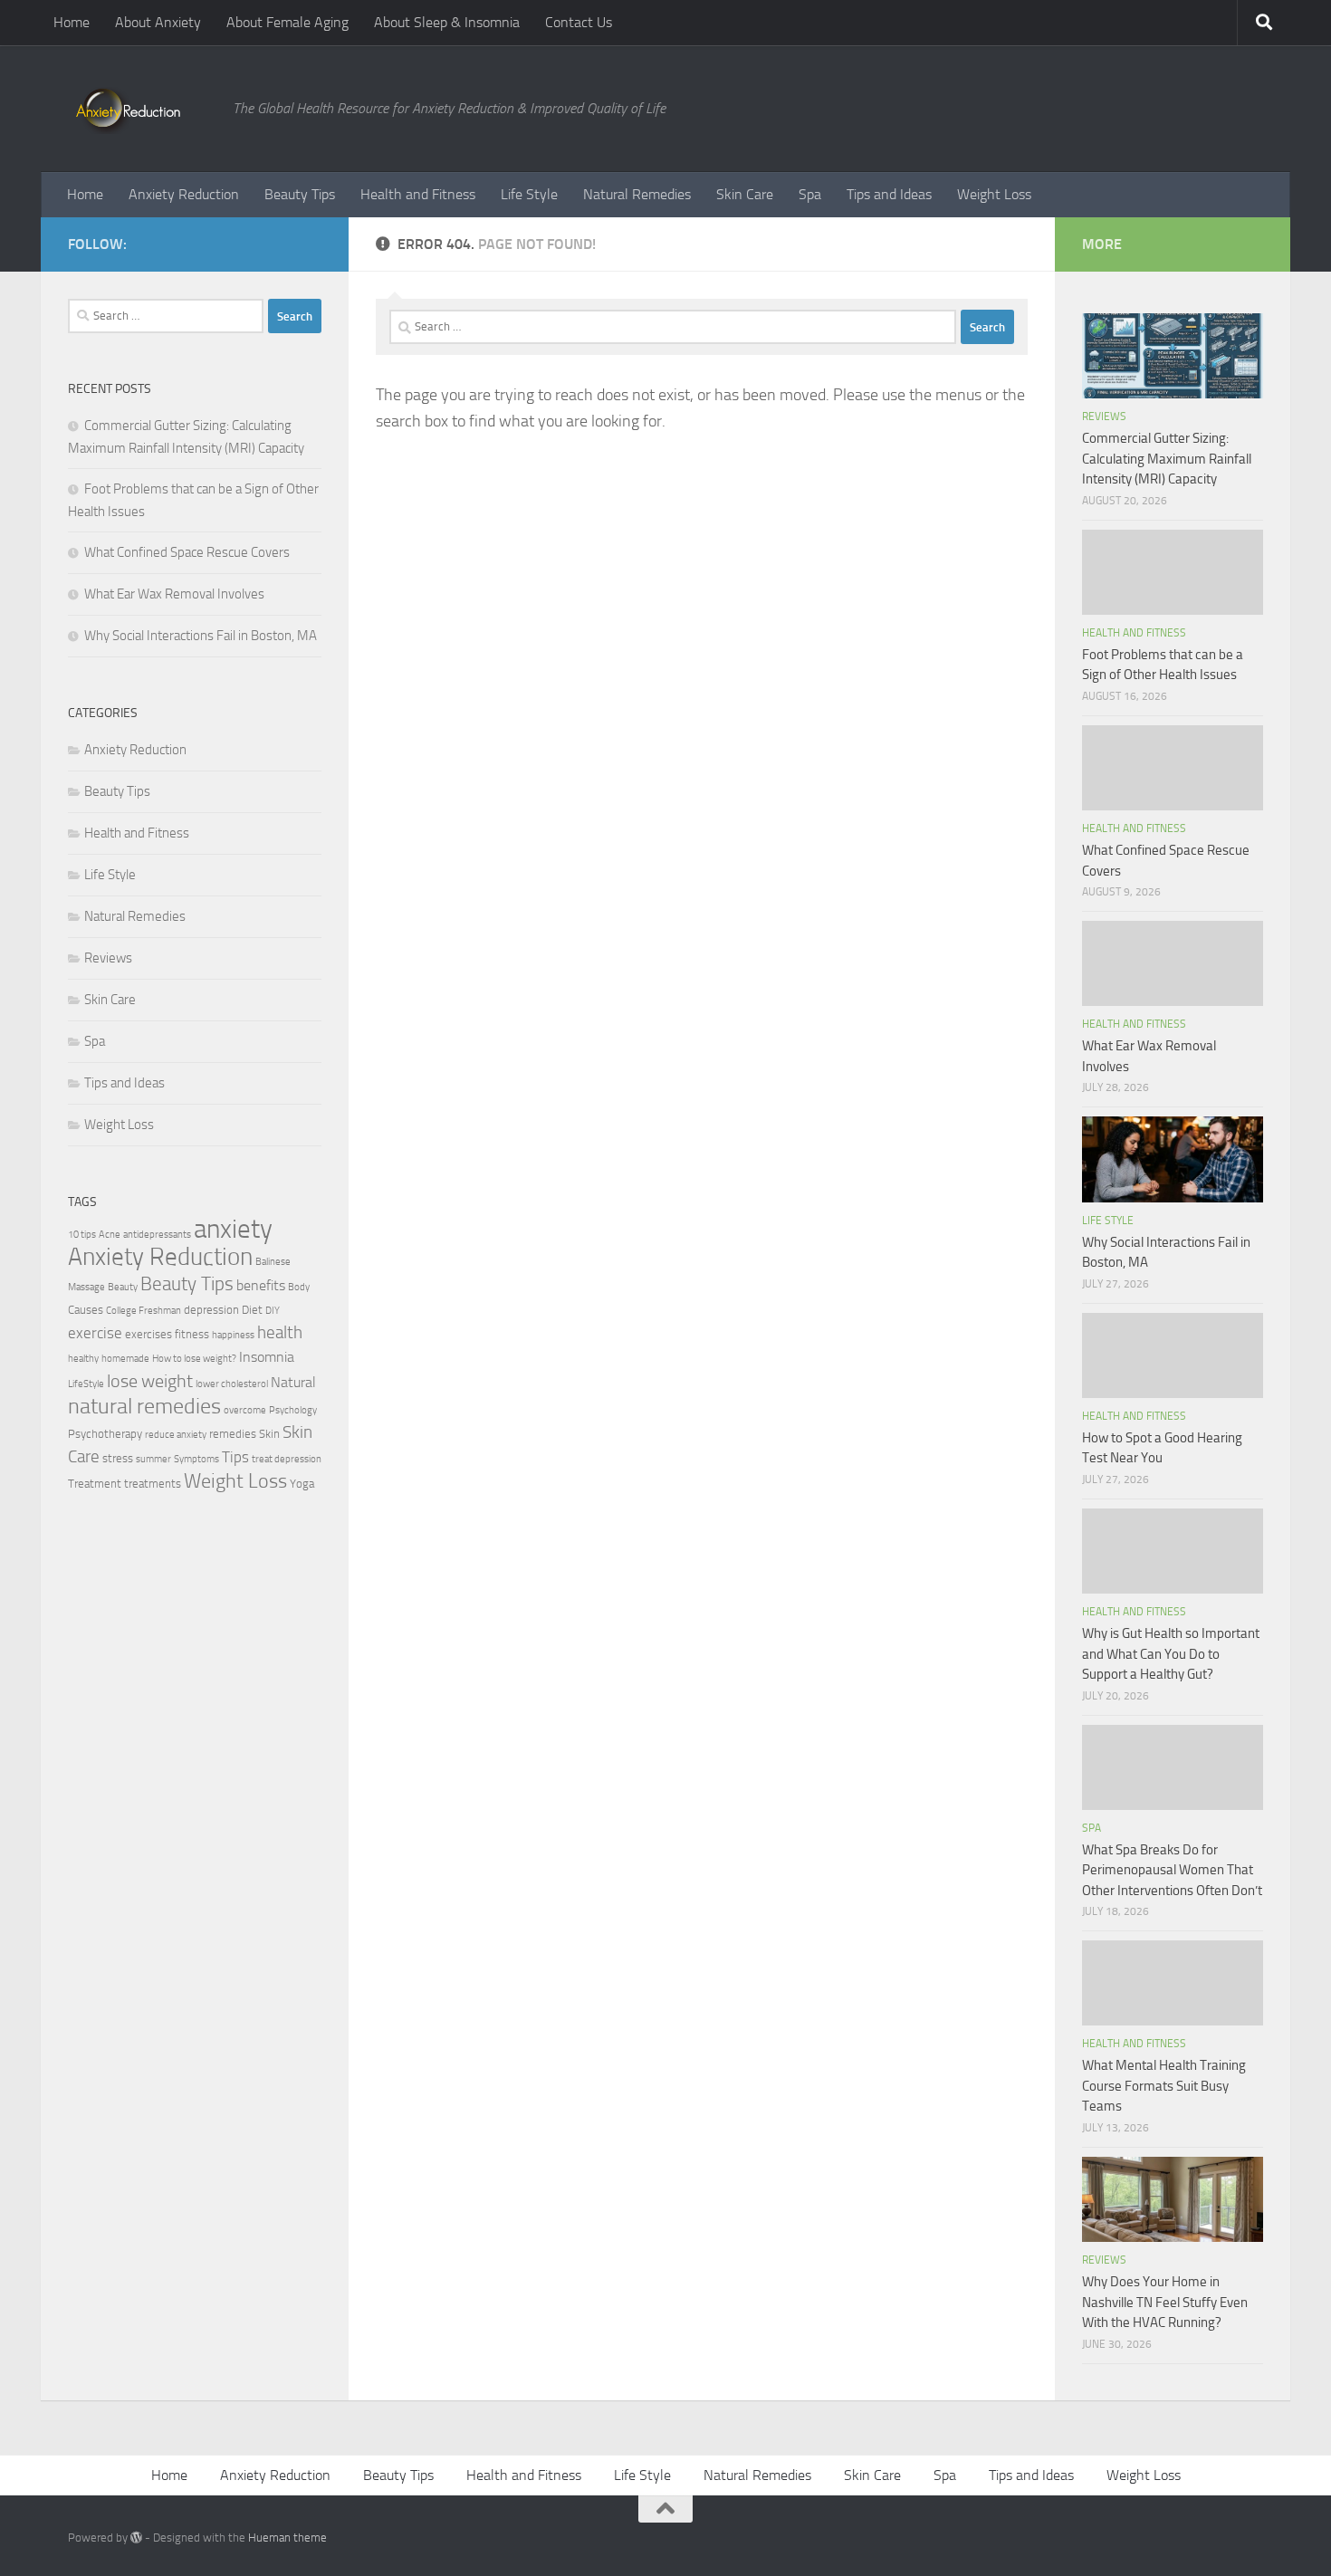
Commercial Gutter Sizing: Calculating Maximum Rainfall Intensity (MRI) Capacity (1167, 459)
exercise (95, 1333)
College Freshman (144, 1311)
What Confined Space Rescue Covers (187, 552)
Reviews (108, 958)
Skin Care (745, 194)
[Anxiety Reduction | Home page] (141, 109)
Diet (252, 1310)
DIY (273, 1311)
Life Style (529, 194)
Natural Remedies (637, 194)
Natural (293, 1383)
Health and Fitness (418, 194)
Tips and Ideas (889, 194)
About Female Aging (287, 22)
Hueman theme (287, 2538)
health (280, 1332)
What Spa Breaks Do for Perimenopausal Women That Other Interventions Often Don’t (1172, 1870)
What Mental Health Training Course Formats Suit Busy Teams (1164, 2086)
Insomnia (267, 1357)
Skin (269, 1434)
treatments (153, 1484)
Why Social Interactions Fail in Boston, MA (201, 636)
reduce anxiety (176, 1435)
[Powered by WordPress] (136, 2538)
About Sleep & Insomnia (447, 22)
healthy (83, 1359)
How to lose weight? (194, 1359)
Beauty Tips (300, 194)
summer (153, 1459)
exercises (148, 1334)
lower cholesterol (232, 1384)
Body (299, 1287)
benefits (261, 1286)
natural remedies (144, 1406)
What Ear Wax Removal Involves (174, 594)
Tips (235, 1457)
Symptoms (196, 1459)
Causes (86, 1310)
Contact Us (579, 22)
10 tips (82, 1235)
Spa (810, 194)
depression (211, 1310)
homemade (125, 1359)
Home (72, 22)
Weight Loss (994, 194)
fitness (192, 1334)
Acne (110, 1235)
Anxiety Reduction (184, 194)
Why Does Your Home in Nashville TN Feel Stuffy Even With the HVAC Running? (1165, 2302)
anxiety (233, 1229)
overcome (245, 1410)
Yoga (302, 1484)
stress (118, 1458)
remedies (233, 1434)
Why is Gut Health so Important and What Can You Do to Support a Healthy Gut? (1171, 1654)
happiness (233, 1335)
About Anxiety (158, 22)
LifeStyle (86, 1384)
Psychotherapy (105, 1434)
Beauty (123, 1287)
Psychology (293, 1410)
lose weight (150, 1381)
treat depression (287, 1459)
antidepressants (157, 1235)
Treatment (95, 1484)
